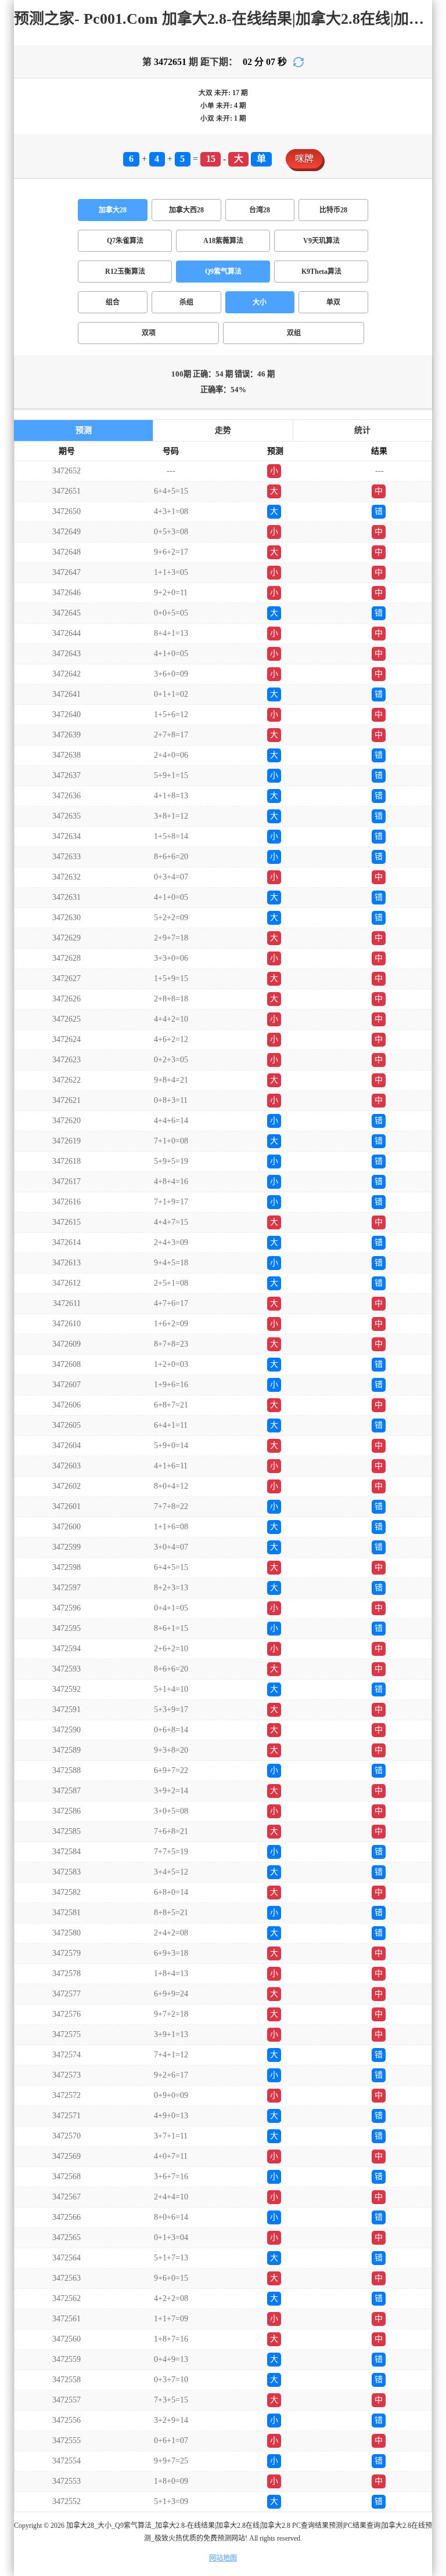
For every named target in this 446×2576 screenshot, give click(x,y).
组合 (113, 302)
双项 (149, 333)
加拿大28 (113, 210)
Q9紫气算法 (223, 272)
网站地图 (223, 2558)
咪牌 (304, 159)
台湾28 (260, 210)
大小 (260, 302)
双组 (294, 333)
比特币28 (333, 210)
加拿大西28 (186, 210)
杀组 (186, 302)
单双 (333, 302)
